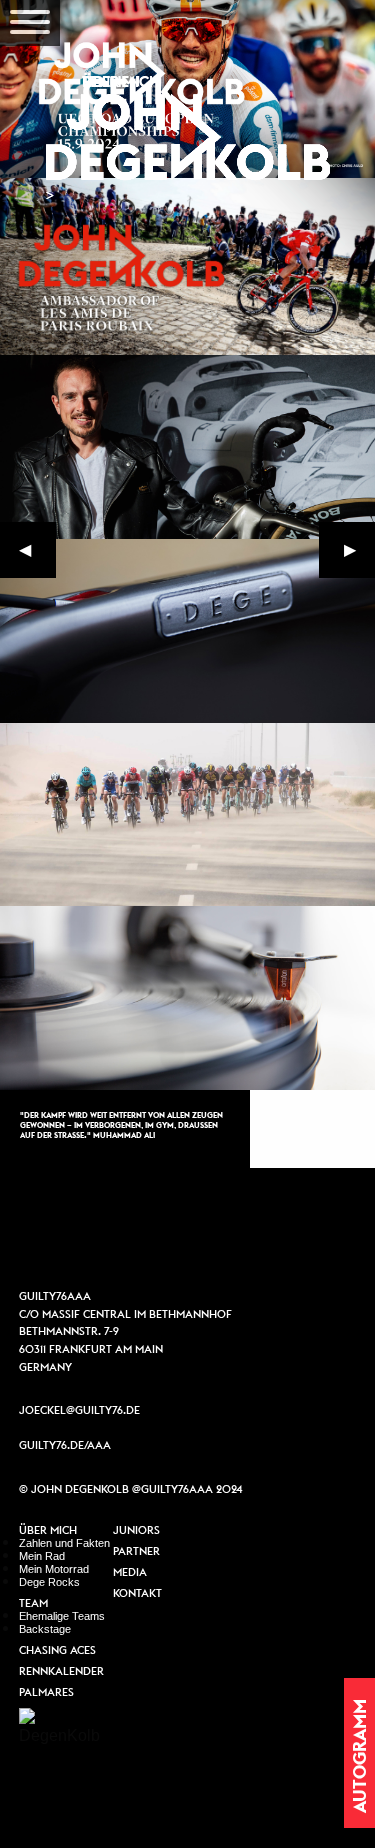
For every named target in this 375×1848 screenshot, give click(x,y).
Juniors (136, 1531)
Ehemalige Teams (62, 1616)
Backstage (45, 1629)
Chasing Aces (57, 1651)
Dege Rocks (49, 1582)
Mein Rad (42, 1556)
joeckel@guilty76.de (79, 1410)
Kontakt (137, 1594)
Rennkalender (61, 1672)
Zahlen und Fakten (64, 1543)
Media (130, 1573)
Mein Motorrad (54, 1569)
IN (188, 1231)
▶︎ (359, 554)
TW (252, 1231)
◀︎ (37, 554)
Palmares (46, 1693)
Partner (136, 1552)
